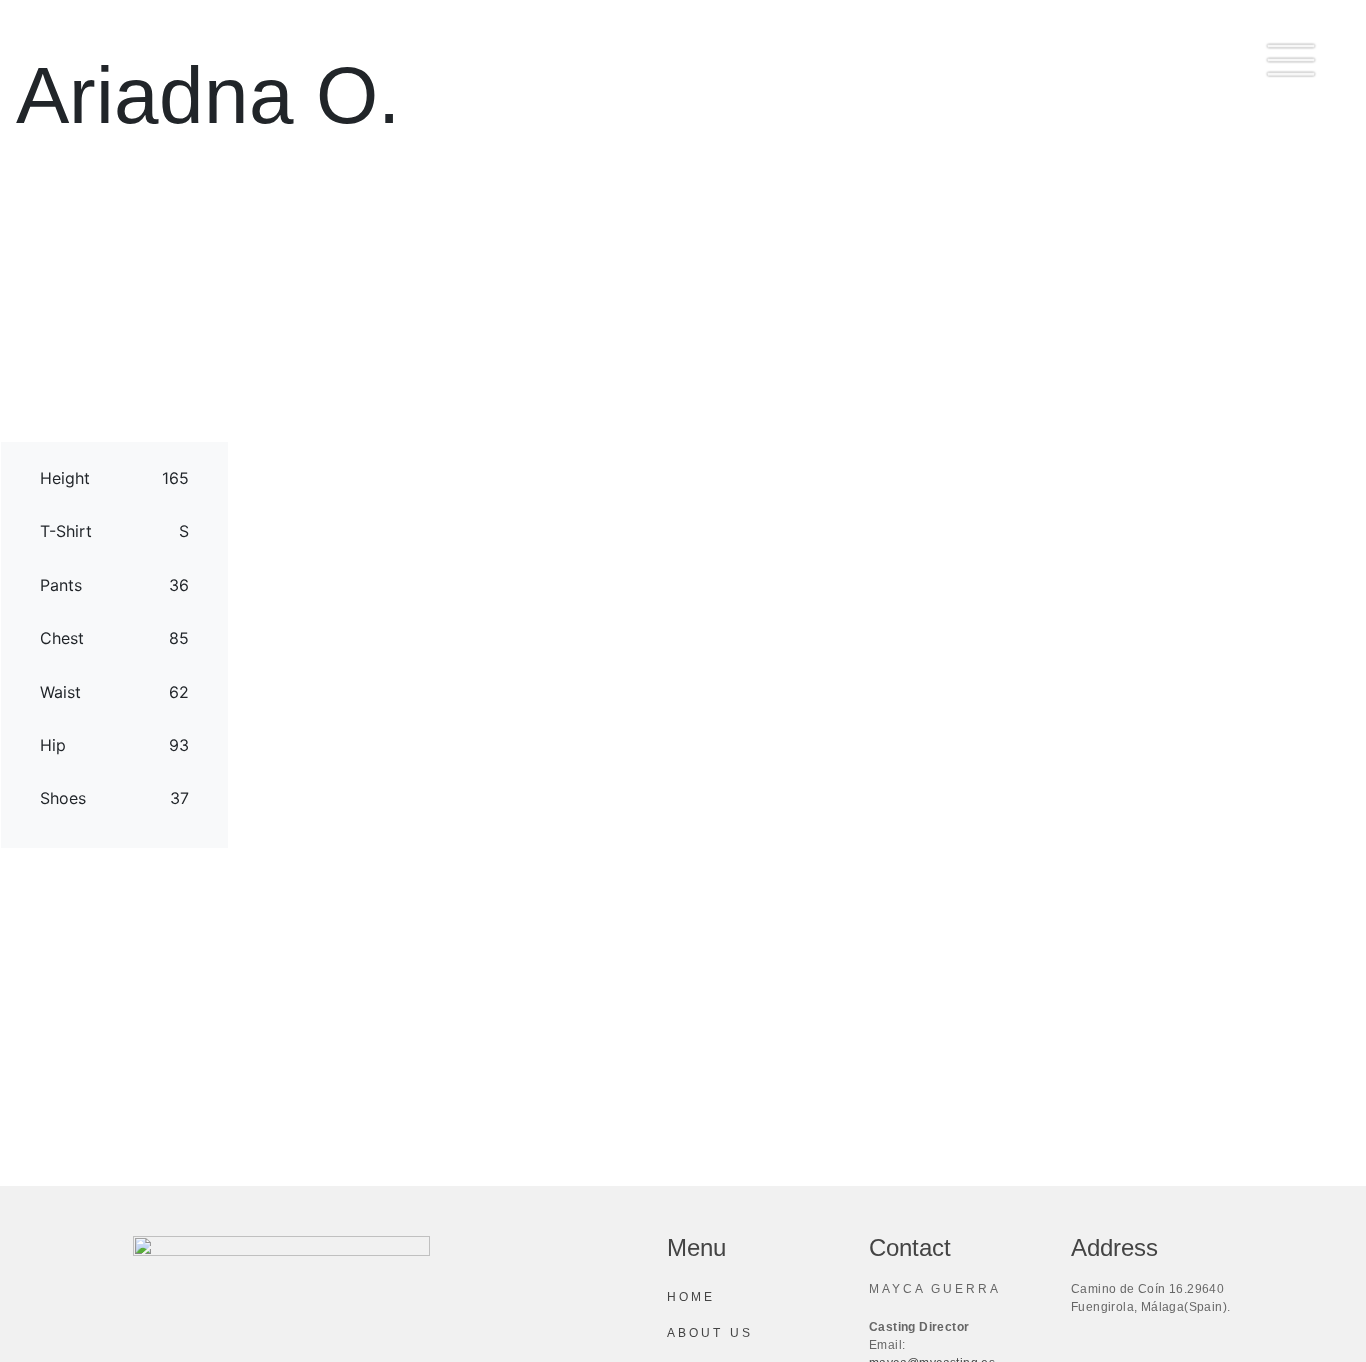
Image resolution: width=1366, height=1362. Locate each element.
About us (710, 1333)
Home (691, 1297)
